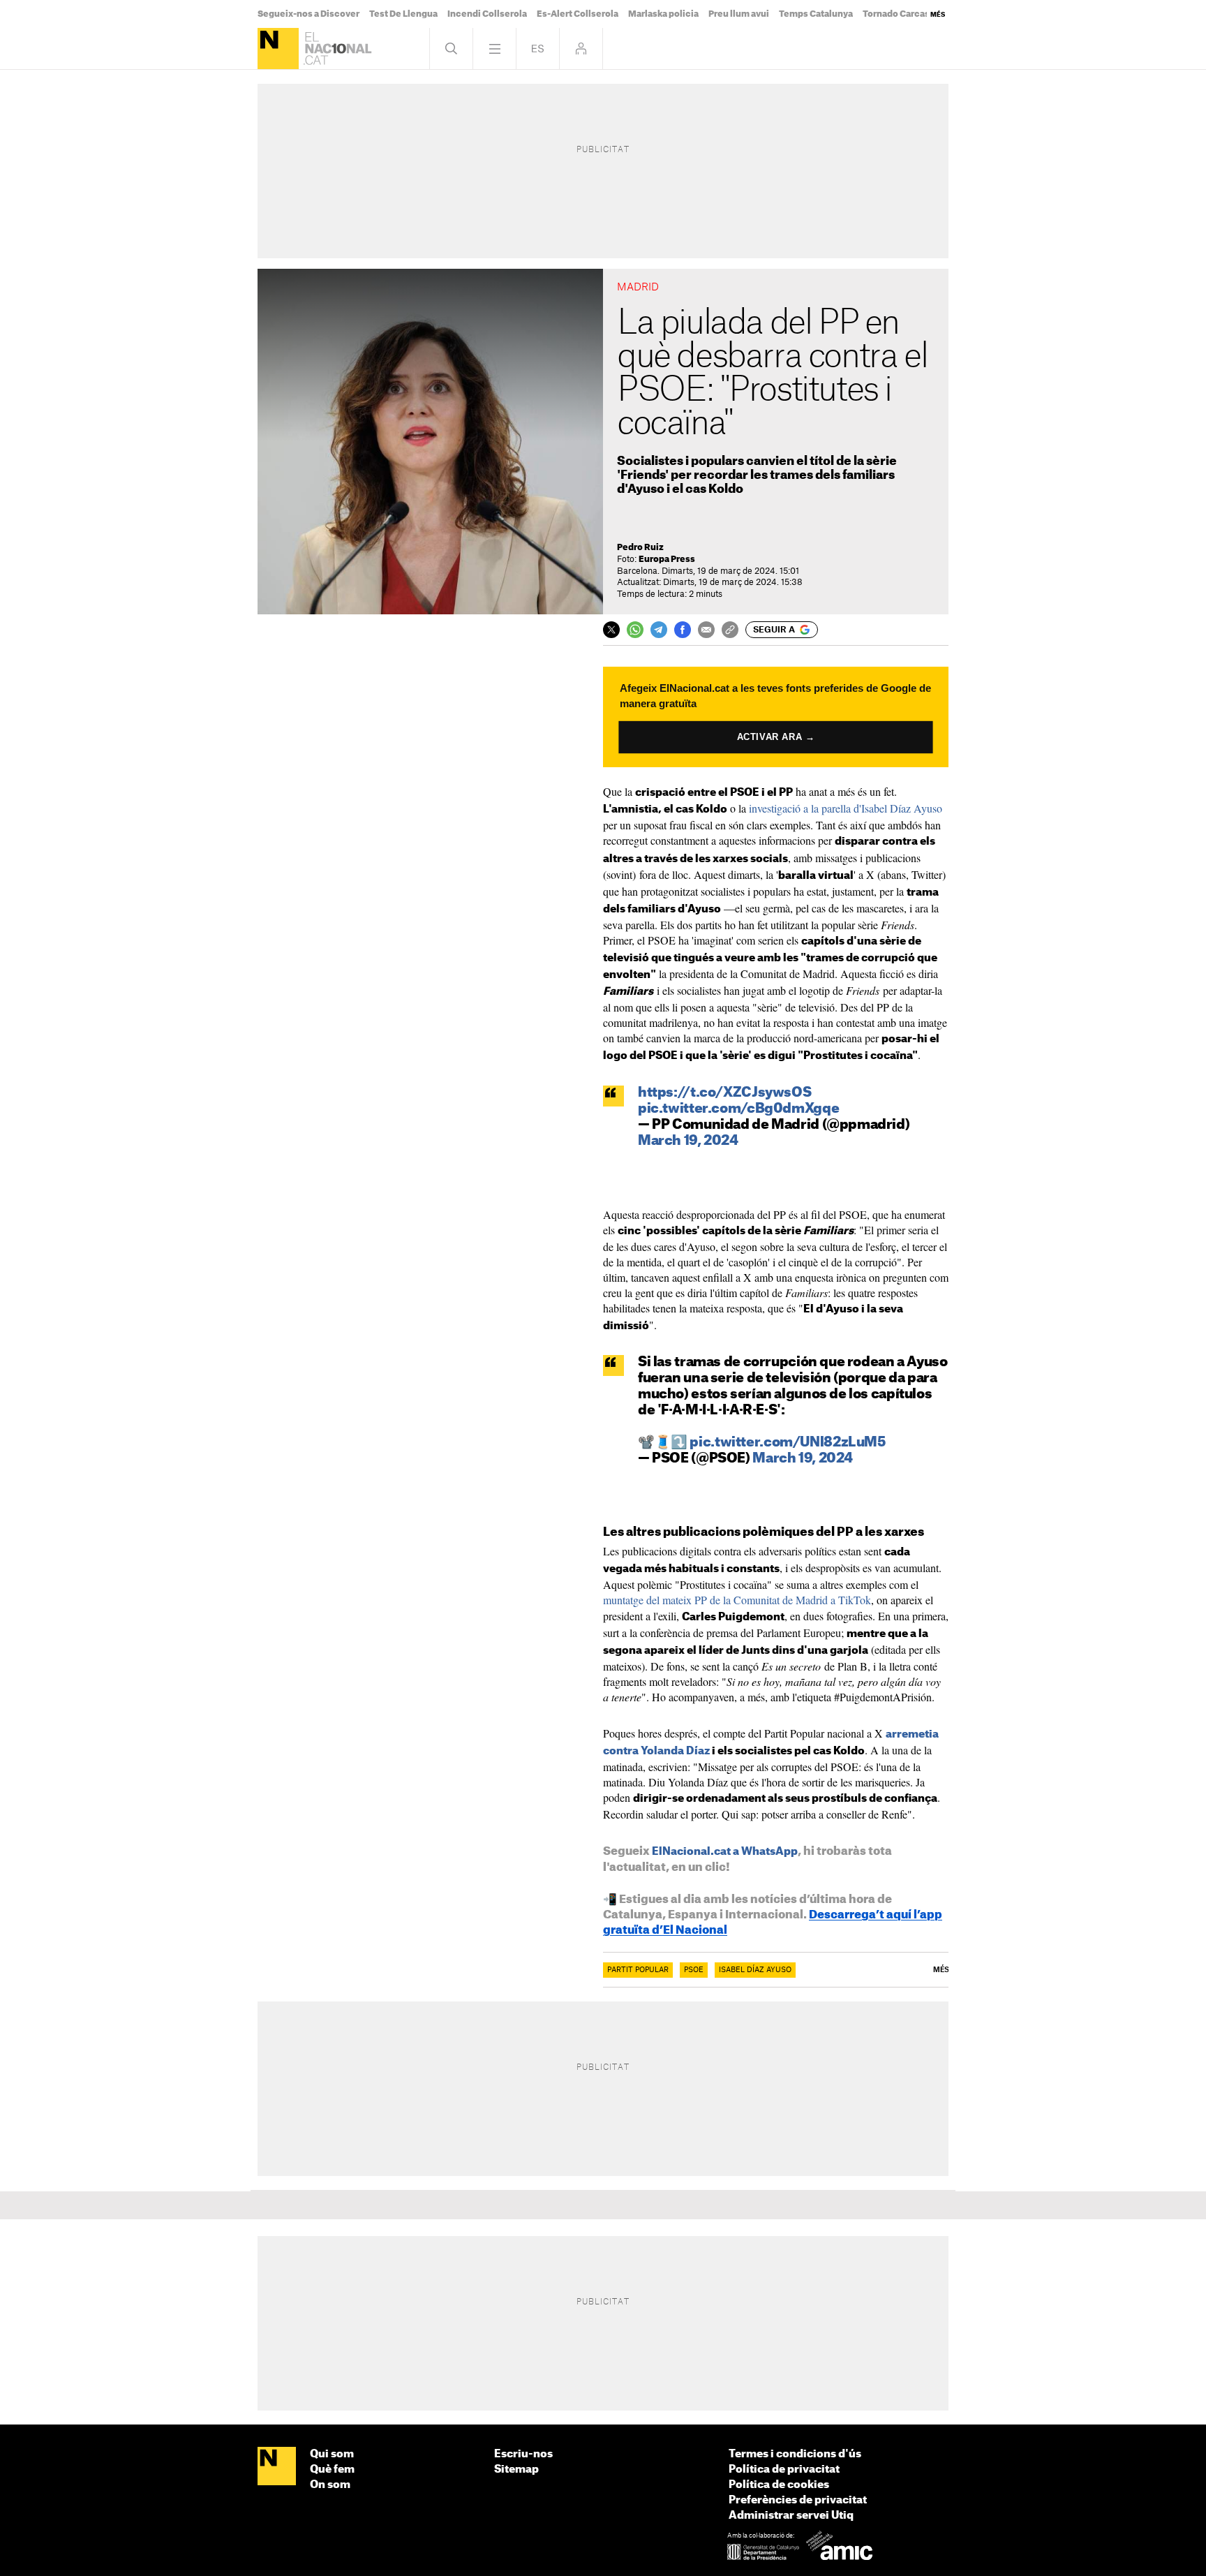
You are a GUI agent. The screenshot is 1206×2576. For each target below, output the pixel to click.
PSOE (694, 1970)
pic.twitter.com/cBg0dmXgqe (738, 1109)
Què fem (332, 2470)
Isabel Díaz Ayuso (755, 1970)
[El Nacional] (278, 49)
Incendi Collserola (487, 14)
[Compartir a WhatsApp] (635, 630)
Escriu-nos (523, 2454)
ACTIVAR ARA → (776, 737)
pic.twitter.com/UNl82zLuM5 (787, 1443)
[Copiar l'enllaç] (730, 630)
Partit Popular (638, 1970)
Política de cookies (779, 2485)
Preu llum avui (739, 14)
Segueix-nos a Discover (308, 14)
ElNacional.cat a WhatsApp (725, 1852)
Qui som (332, 2454)
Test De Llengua (403, 14)
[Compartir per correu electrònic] (706, 630)
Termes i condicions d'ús (795, 2454)
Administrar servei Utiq (791, 2516)
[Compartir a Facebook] (683, 630)
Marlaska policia (663, 14)
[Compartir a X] (611, 630)
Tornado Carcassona (907, 14)
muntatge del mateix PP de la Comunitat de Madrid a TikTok (737, 1600)
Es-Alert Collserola (578, 14)
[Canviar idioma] (538, 49)
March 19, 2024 (688, 1141)
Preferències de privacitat (798, 2500)
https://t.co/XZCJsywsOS (724, 1093)
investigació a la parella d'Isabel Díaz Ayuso (846, 808)
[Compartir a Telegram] (659, 630)
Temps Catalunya (816, 14)
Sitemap (516, 2470)
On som (330, 2485)
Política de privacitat (784, 2470)
